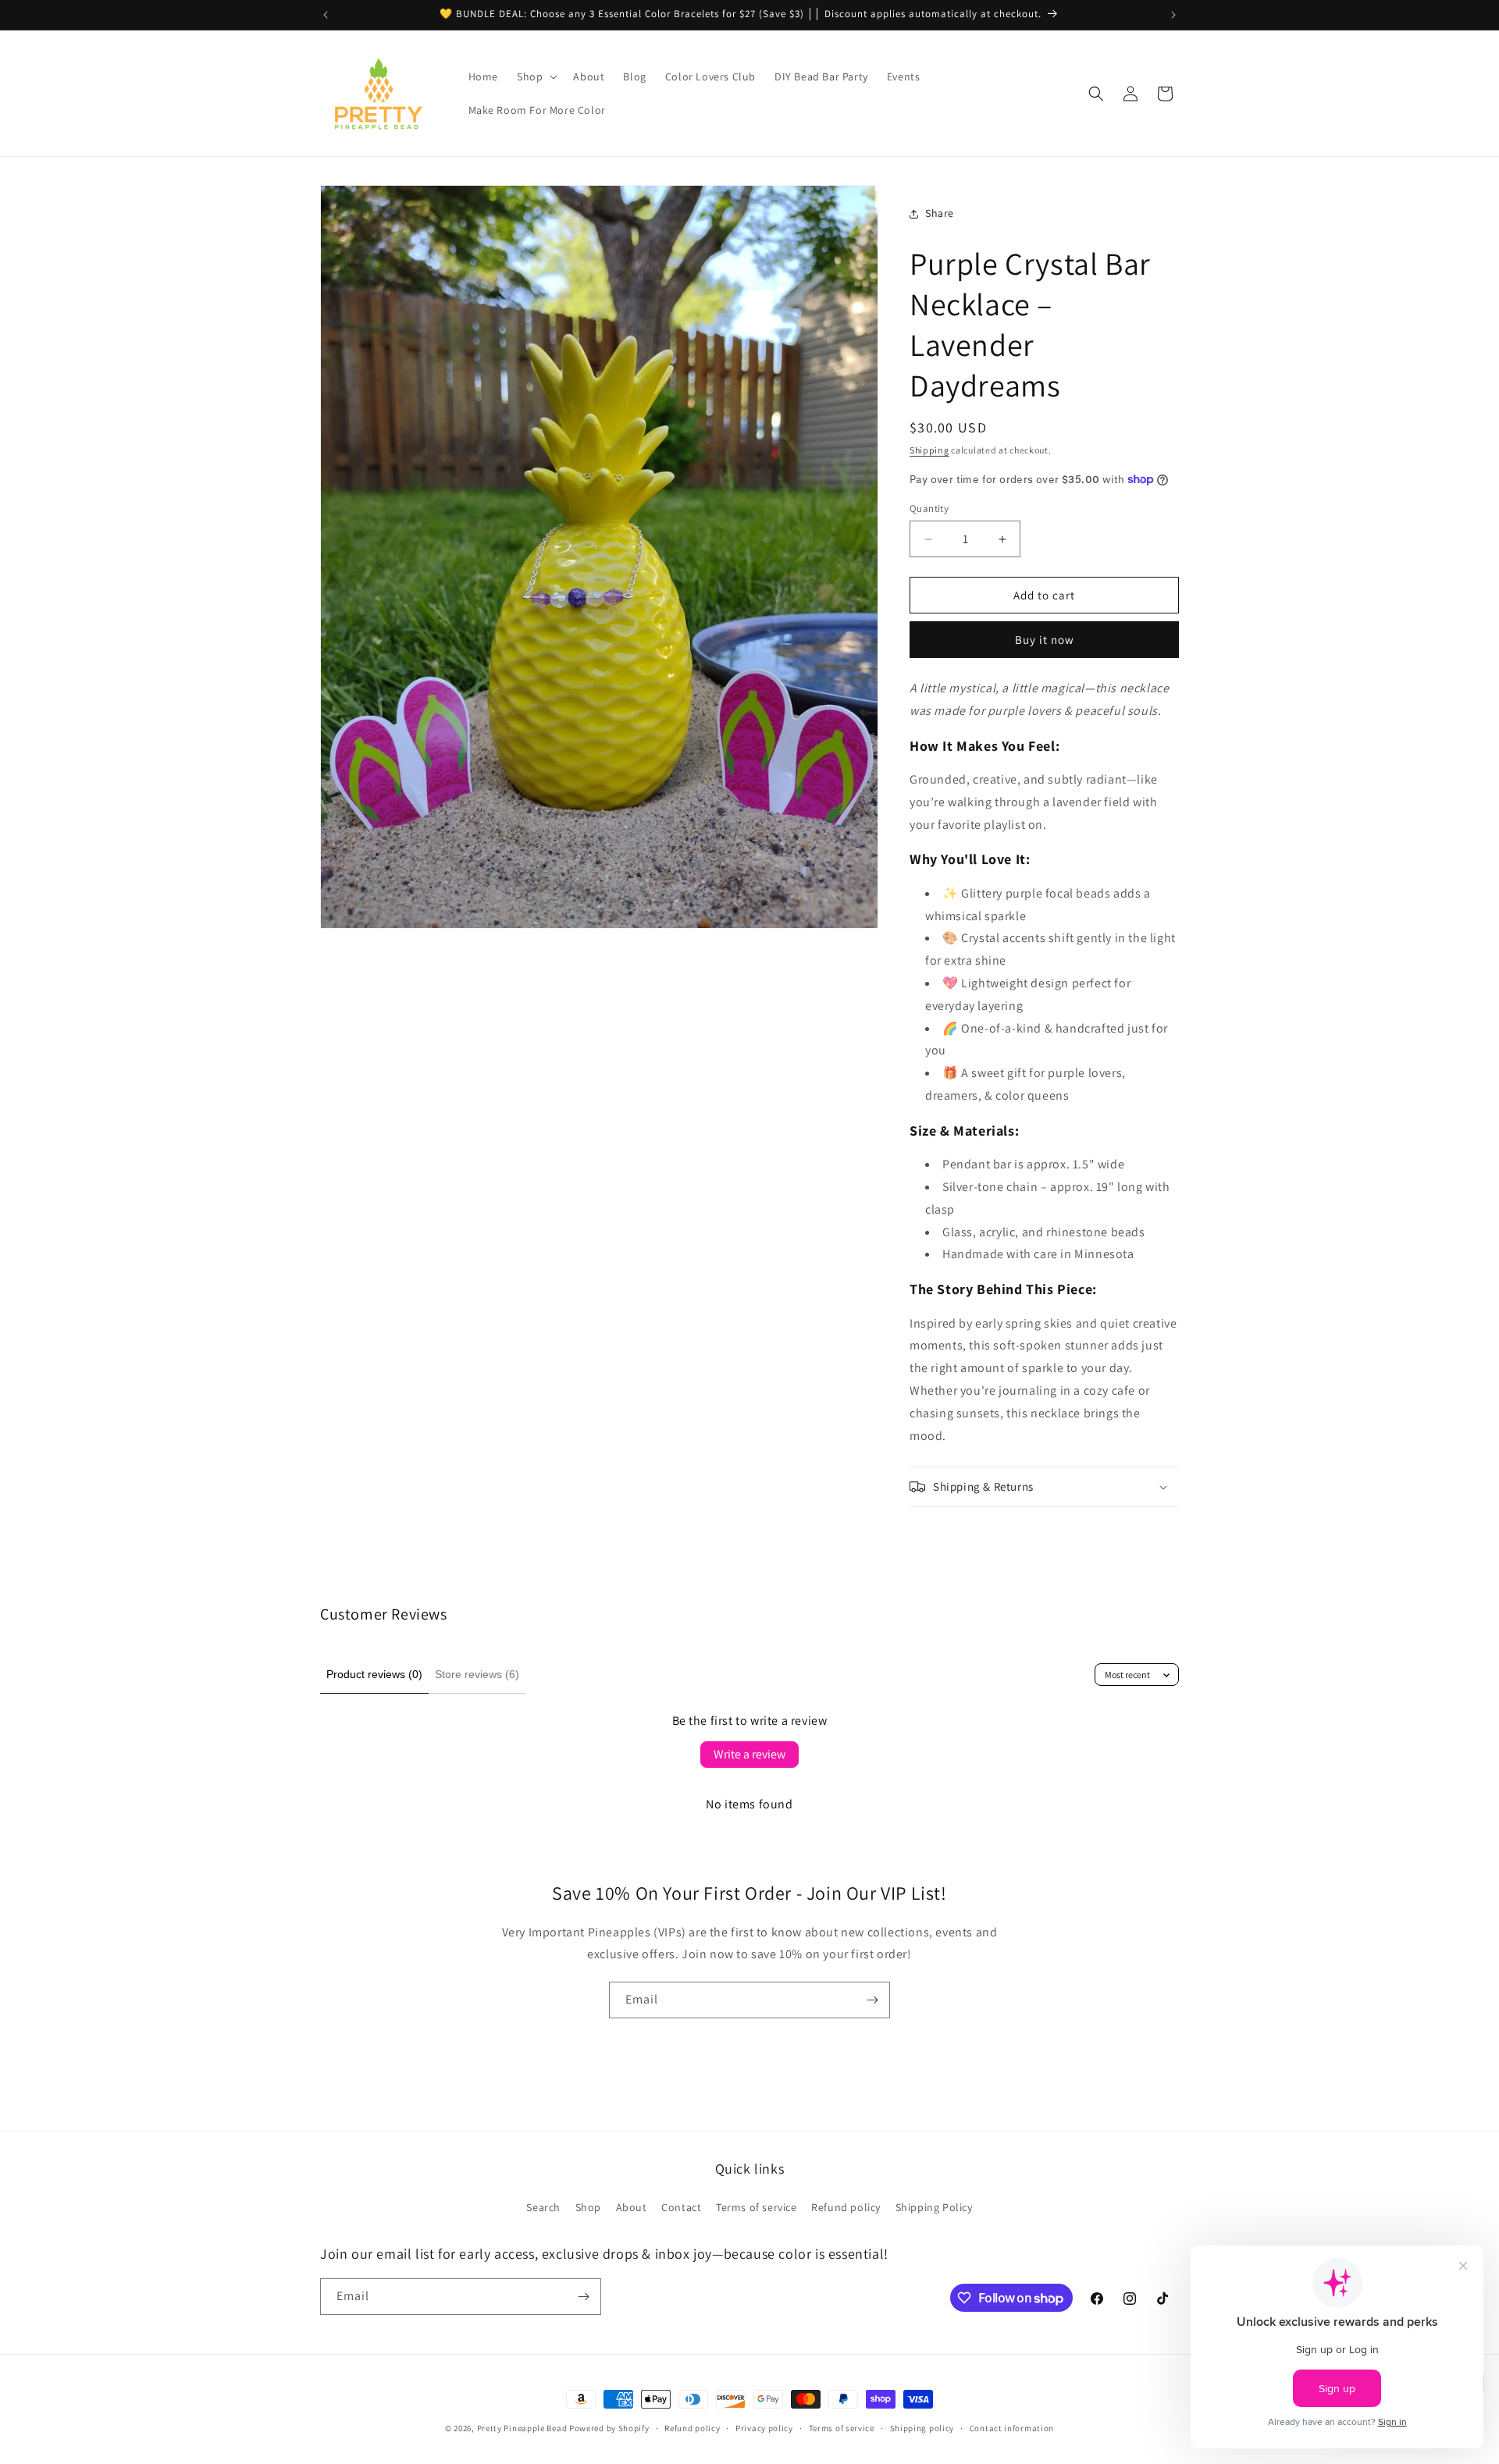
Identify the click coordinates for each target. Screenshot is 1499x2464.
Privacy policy (764, 2428)
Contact (681, 2207)
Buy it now (1045, 640)
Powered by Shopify (609, 2428)
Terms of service (757, 2207)
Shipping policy (922, 2428)
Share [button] (940, 213)
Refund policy (846, 2207)
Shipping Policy (934, 2207)
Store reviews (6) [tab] (477, 1674)
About (632, 2207)
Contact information (1012, 2428)
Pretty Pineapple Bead (523, 2428)
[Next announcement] (1173, 15)
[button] (536, 76)
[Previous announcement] (326, 15)
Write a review (749, 1754)
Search (543, 2207)
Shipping (929, 450)
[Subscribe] (872, 2000)
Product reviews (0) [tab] (374, 1674)
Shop (588, 2207)
